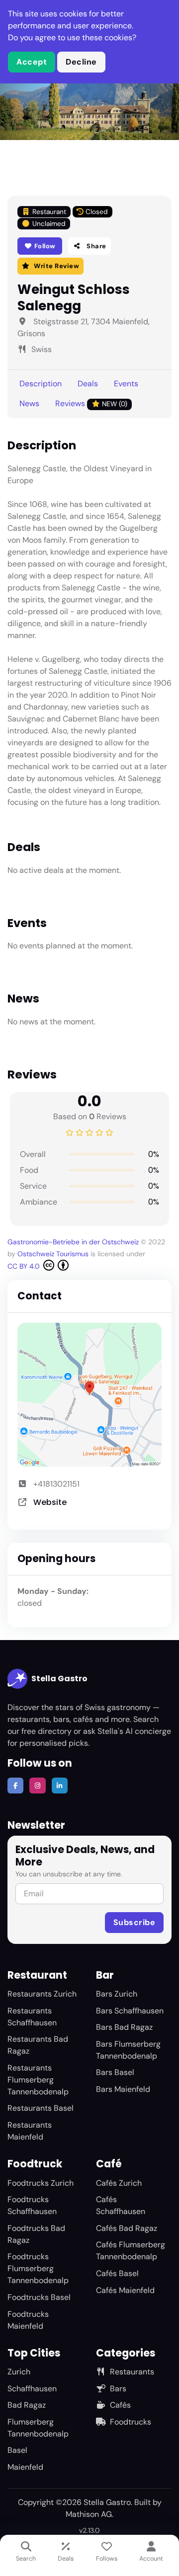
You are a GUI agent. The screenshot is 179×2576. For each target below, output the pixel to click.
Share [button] (96, 246)
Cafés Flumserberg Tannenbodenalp (131, 2251)
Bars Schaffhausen (130, 2011)
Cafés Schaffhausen (121, 2205)
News (29, 403)
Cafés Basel (117, 2273)
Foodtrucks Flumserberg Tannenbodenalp (38, 2268)
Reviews (91, 403)
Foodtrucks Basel (39, 2297)
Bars (118, 2389)
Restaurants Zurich (42, 1994)
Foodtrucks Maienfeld (28, 2320)
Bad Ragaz (27, 2405)
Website (50, 1502)
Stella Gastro (59, 1679)
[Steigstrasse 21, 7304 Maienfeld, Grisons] (89, 1395)
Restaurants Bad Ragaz (38, 2045)
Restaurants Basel (41, 2108)
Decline (81, 62)
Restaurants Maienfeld (30, 2131)
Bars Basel (115, 2072)
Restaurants (132, 2372)
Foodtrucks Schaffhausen (32, 2205)
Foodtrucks (131, 2422)
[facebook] (15, 1786)
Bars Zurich (117, 1994)
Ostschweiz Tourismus (53, 1254)
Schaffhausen (32, 2389)
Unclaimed (49, 224)
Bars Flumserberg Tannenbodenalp (128, 2050)
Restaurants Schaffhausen (32, 2017)
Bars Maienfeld (123, 2089)
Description (41, 384)
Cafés (120, 2405)
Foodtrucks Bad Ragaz (36, 2234)
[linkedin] (60, 1786)
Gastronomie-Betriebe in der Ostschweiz (73, 1242)
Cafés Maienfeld (125, 2290)
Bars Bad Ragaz (124, 2027)
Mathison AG (89, 2514)
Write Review (56, 266)
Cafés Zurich (119, 2183)
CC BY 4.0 (25, 1266)
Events (126, 384)
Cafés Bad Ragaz (127, 2228)
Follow (44, 246)
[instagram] (37, 1786)
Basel (17, 2450)
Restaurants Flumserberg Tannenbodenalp (38, 2080)
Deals (88, 384)
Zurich (19, 2372)
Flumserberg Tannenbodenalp (38, 2428)
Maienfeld (25, 2467)
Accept (32, 62)
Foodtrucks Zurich (41, 2183)
